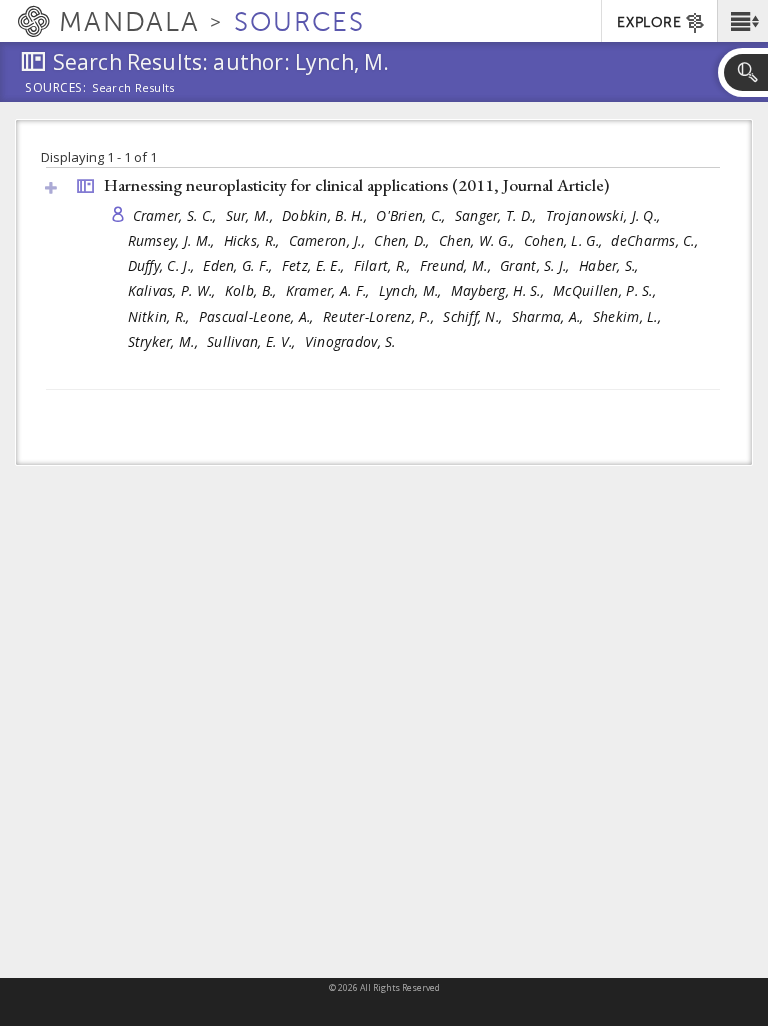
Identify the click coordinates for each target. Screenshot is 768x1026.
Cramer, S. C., (177, 215)
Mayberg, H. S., (499, 290)
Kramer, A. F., (330, 290)
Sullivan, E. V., (253, 341)
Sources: (56, 89)
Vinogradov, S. (350, 341)
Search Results (133, 88)
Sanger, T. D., (498, 215)
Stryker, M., (165, 341)
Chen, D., (404, 240)
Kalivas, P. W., (174, 290)
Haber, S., (611, 265)
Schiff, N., (474, 316)
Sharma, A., (550, 316)
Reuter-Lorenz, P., (380, 316)
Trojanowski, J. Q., (605, 215)
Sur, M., (251, 215)
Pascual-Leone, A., (258, 316)
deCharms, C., (656, 240)
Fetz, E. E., (315, 265)
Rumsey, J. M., (173, 240)
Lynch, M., (412, 290)
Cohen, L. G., (565, 240)
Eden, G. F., (240, 265)
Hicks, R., (254, 240)
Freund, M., (457, 265)
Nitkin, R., (161, 316)
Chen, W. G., (479, 240)
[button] (742, 21)
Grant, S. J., (537, 265)
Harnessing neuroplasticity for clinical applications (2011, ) (356, 185)
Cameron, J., (329, 240)
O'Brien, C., (413, 215)
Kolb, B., (253, 290)
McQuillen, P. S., (606, 290)
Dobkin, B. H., (326, 215)
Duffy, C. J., (163, 265)
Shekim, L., (629, 316)
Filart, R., (384, 265)
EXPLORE (649, 22)
